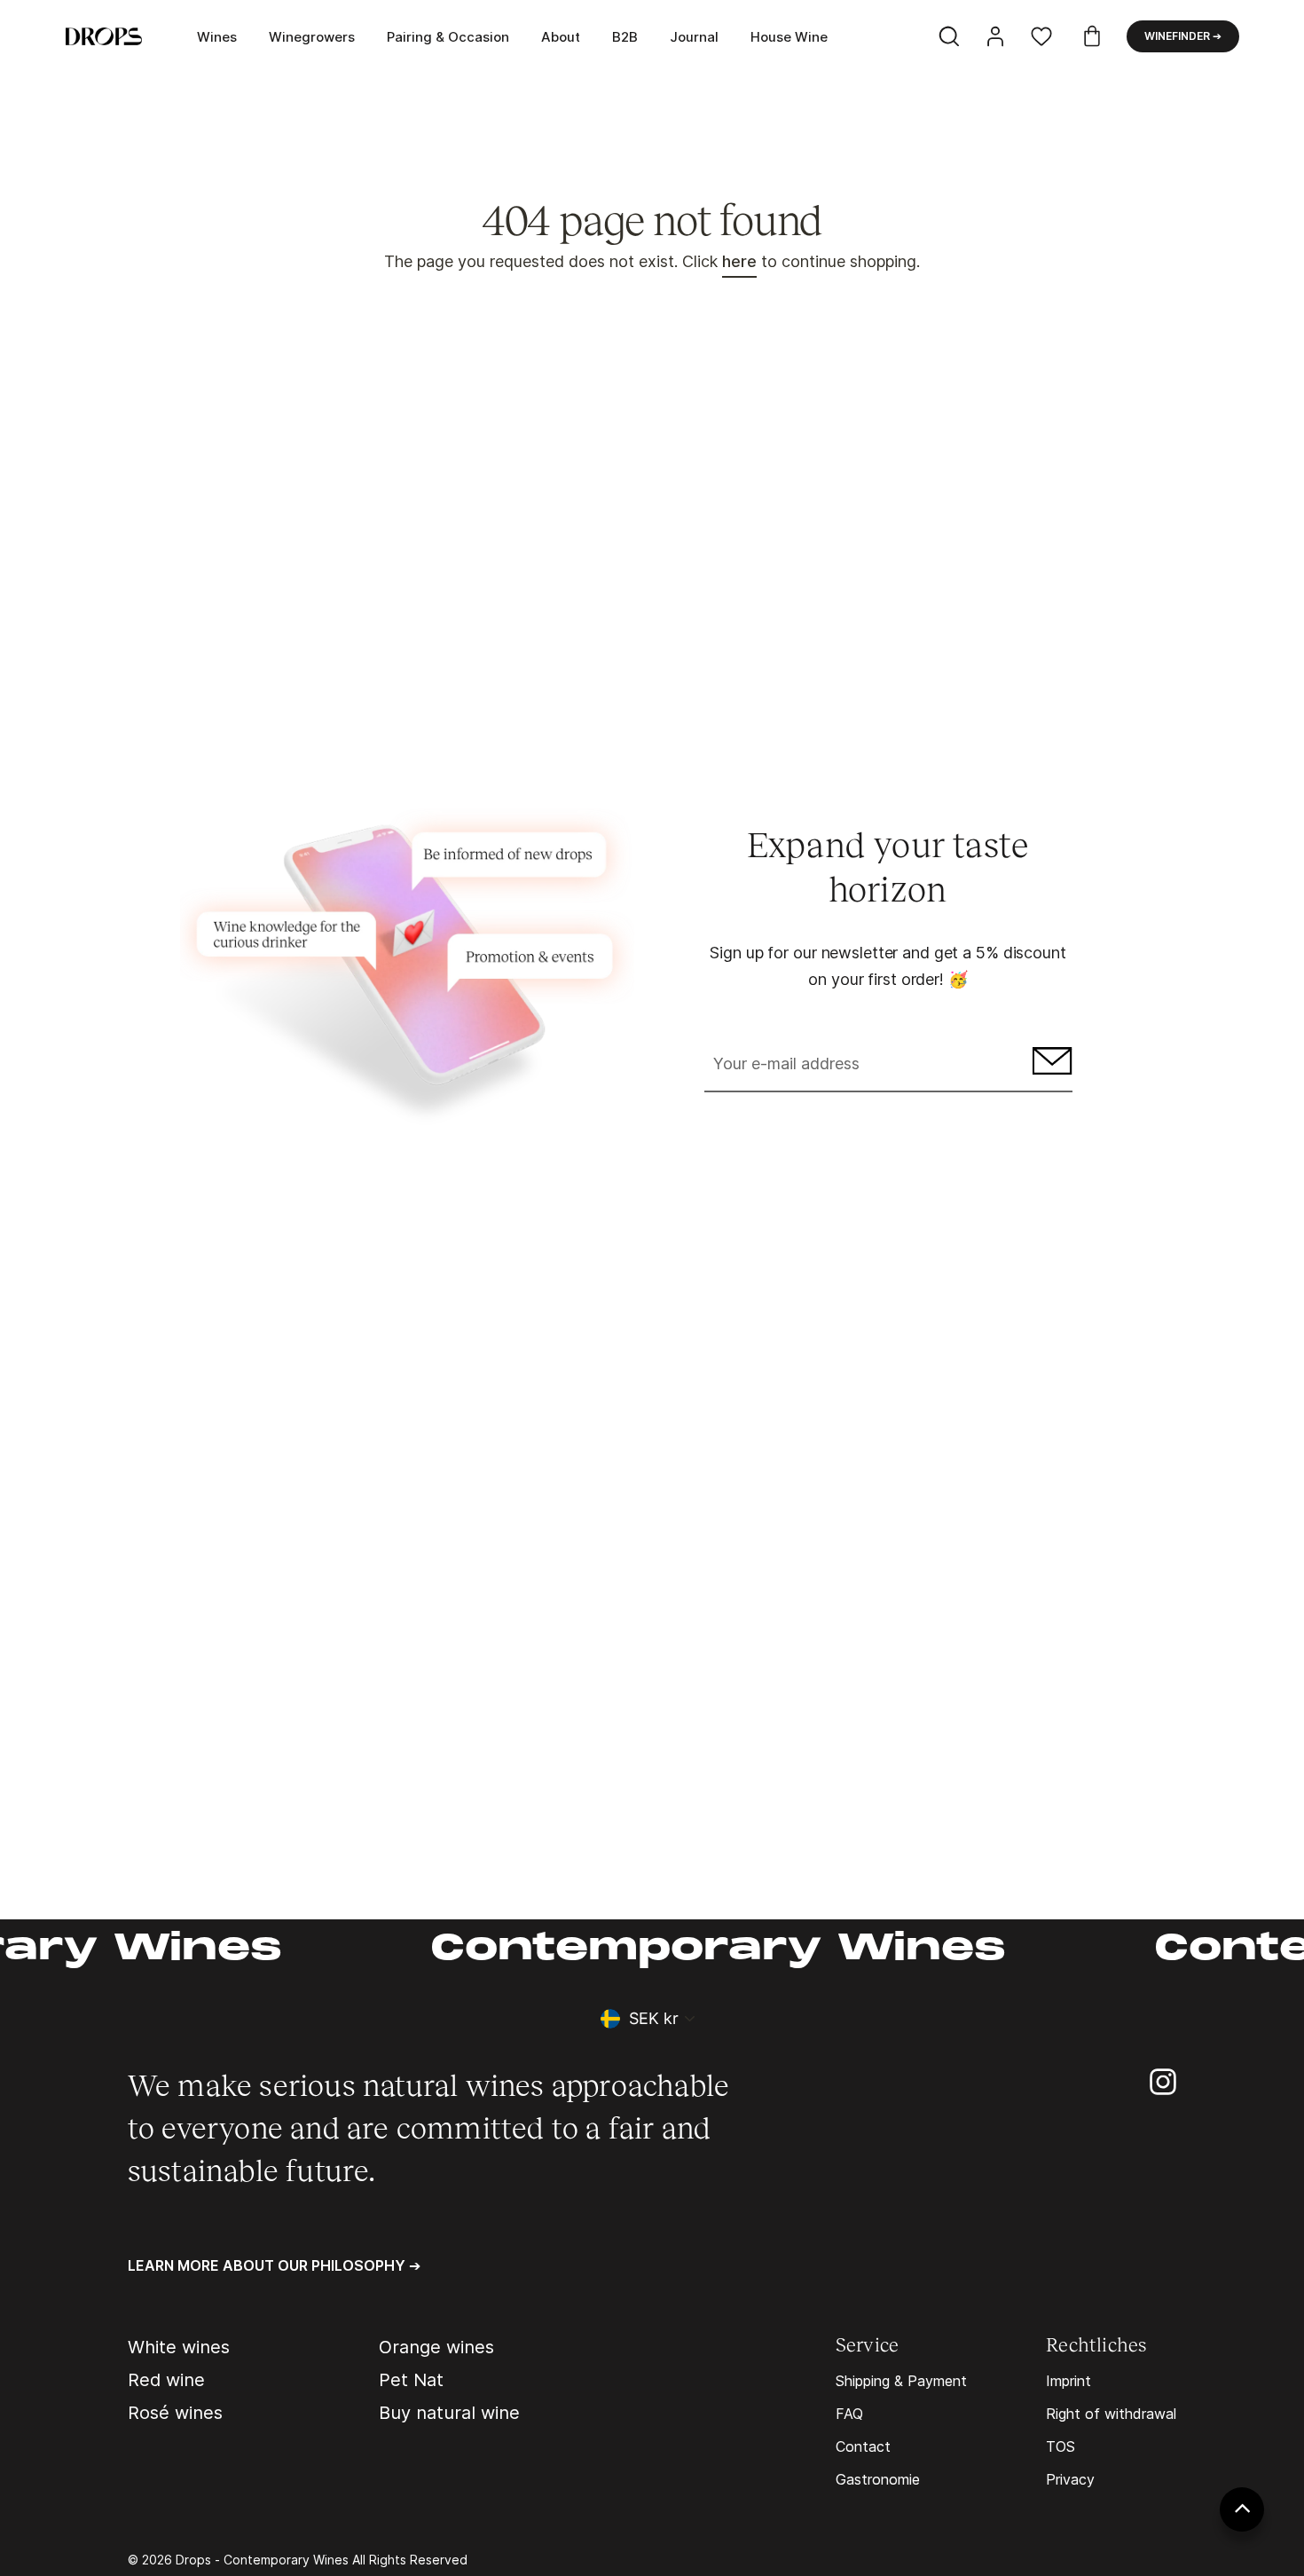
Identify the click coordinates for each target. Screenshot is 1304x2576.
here (739, 261)
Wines (217, 37)
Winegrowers (312, 37)
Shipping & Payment (901, 2381)
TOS (1060, 2446)
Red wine (166, 2380)
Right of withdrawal (1111, 2414)
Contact (863, 2446)
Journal (694, 37)
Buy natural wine (449, 2413)
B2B (625, 37)
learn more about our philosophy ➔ (274, 2265)
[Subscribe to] (1050, 1065)
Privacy (1070, 2479)
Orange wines (436, 2347)
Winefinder (1183, 36)
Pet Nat (411, 2380)
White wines (179, 2347)
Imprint (1068, 2381)
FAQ (849, 2414)
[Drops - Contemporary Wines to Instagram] (1163, 2080)
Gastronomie (878, 2479)
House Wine (789, 37)
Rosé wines (175, 2413)
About (561, 37)
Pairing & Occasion (448, 37)
